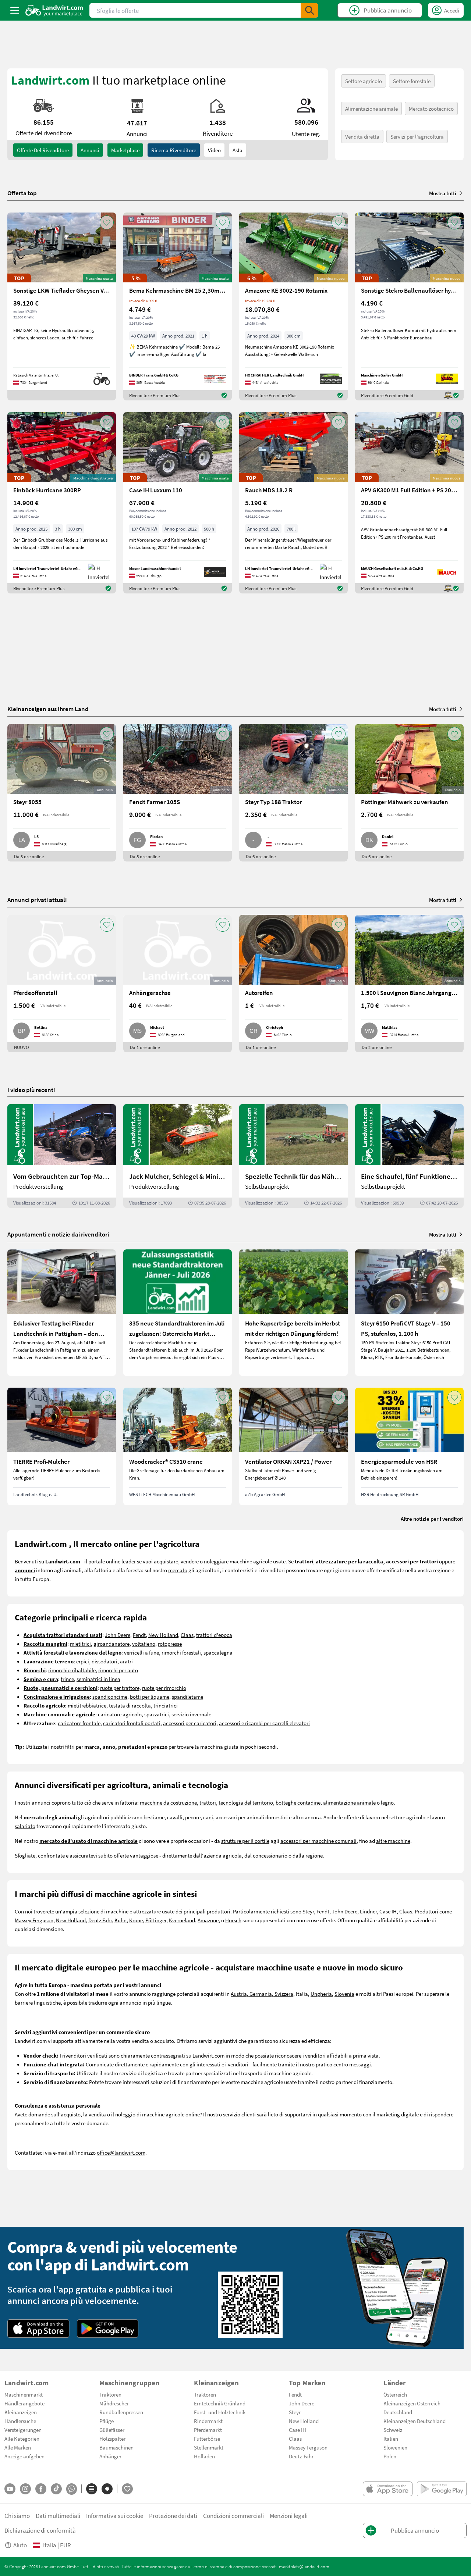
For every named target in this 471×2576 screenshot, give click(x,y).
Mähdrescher (114, 2403)
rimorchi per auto (118, 1670)
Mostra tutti (443, 193)
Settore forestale (412, 81)
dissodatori (105, 1661)
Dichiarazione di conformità (40, 2530)
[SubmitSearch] (309, 10)
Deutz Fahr (100, 1920)
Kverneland (182, 1920)
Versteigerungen (23, 2430)
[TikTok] (56, 2489)
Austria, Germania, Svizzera (262, 1994)
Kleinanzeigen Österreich (412, 2403)
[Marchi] (107, 2489)
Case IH (388, 1911)
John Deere (118, 1635)
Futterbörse (207, 2438)
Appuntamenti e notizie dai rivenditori (58, 1234)
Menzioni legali (289, 2516)
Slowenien (395, 2447)
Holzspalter (112, 2438)
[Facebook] (41, 2489)
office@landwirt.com (121, 2152)
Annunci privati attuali (37, 900)
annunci (90, 150)
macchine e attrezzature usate (140, 1911)
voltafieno (144, 1644)
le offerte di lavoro (359, 1817)
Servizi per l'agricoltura (417, 136)
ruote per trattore (120, 1688)
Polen (390, 2456)
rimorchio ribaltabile (72, 1670)
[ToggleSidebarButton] (15, 10)
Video (214, 150)
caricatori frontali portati (132, 1723)
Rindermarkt (208, 2421)
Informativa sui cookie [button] (115, 2516)
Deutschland (398, 2412)
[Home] (54, 10)
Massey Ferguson (34, 1920)
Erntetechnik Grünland (220, 2403)
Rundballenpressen (121, 2412)
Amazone (208, 1920)
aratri (126, 1661)
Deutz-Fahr (301, 2456)
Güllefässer (112, 2430)
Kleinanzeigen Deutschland (415, 2421)
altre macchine (393, 1841)
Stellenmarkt (209, 2447)
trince (67, 1679)
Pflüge (107, 2421)
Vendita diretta (362, 136)
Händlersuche (20, 2421)
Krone (136, 1920)
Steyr (308, 1911)
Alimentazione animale (371, 108)
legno (387, 1802)
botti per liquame (150, 1696)
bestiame (154, 1817)
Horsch (233, 1920)
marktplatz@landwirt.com (304, 2566)
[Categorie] (92, 2489)
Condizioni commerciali (233, 2516)
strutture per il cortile (245, 1841)
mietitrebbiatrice (87, 1705)
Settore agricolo (364, 81)
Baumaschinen (116, 2447)
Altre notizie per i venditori (432, 1519)
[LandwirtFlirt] (127, 2489)
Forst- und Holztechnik (220, 2412)
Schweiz (393, 2430)
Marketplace (125, 150)
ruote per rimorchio (164, 1688)
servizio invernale (191, 1714)
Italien (391, 2438)
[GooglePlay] (108, 2329)
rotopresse (170, 1644)
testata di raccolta (130, 1705)
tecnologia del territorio (246, 1802)
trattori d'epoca (214, 1635)
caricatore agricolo (120, 1714)
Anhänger (110, 2456)
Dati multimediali (58, 2516)
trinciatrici (166, 1705)
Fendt (139, 1635)
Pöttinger (156, 1920)
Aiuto (20, 2545)
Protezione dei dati (173, 2516)
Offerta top (22, 193)
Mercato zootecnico (431, 108)
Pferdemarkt (208, 2430)
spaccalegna (218, 1652)
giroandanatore (111, 1644)
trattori (208, 1802)
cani (208, 1817)
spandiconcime (110, 1696)
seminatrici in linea (98, 1679)
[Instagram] (25, 2489)
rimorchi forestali (181, 1652)
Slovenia (344, 1994)
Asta (238, 150)
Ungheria (321, 1994)
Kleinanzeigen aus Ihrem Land (48, 709)
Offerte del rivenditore (43, 150)
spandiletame (187, 1696)
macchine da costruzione (168, 1802)
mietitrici (80, 1644)
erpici (83, 1661)
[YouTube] (10, 2489)
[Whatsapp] (72, 2489)
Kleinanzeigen (21, 2412)
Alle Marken (18, 2447)
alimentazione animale (349, 1802)
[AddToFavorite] (107, 222)
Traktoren (110, 2394)
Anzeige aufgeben (24, 2456)
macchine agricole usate (258, 1561)
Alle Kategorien (22, 2438)
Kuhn (121, 1920)
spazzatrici (157, 1714)
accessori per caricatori (190, 1723)
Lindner (368, 1911)
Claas (187, 1635)
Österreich (395, 2394)
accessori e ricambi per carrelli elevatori (264, 1723)
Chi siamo (17, 2516)
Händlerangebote (24, 2403)
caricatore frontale (79, 1723)
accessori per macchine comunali (318, 1841)
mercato (178, 1570)
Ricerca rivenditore (174, 150)
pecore (193, 1817)
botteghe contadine (298, 1802)
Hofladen (204, 2456)
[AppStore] (38, 2329)
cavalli (175, 1817)
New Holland (163, 1635)
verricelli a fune (141, 1652)
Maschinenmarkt (24, 2394)
